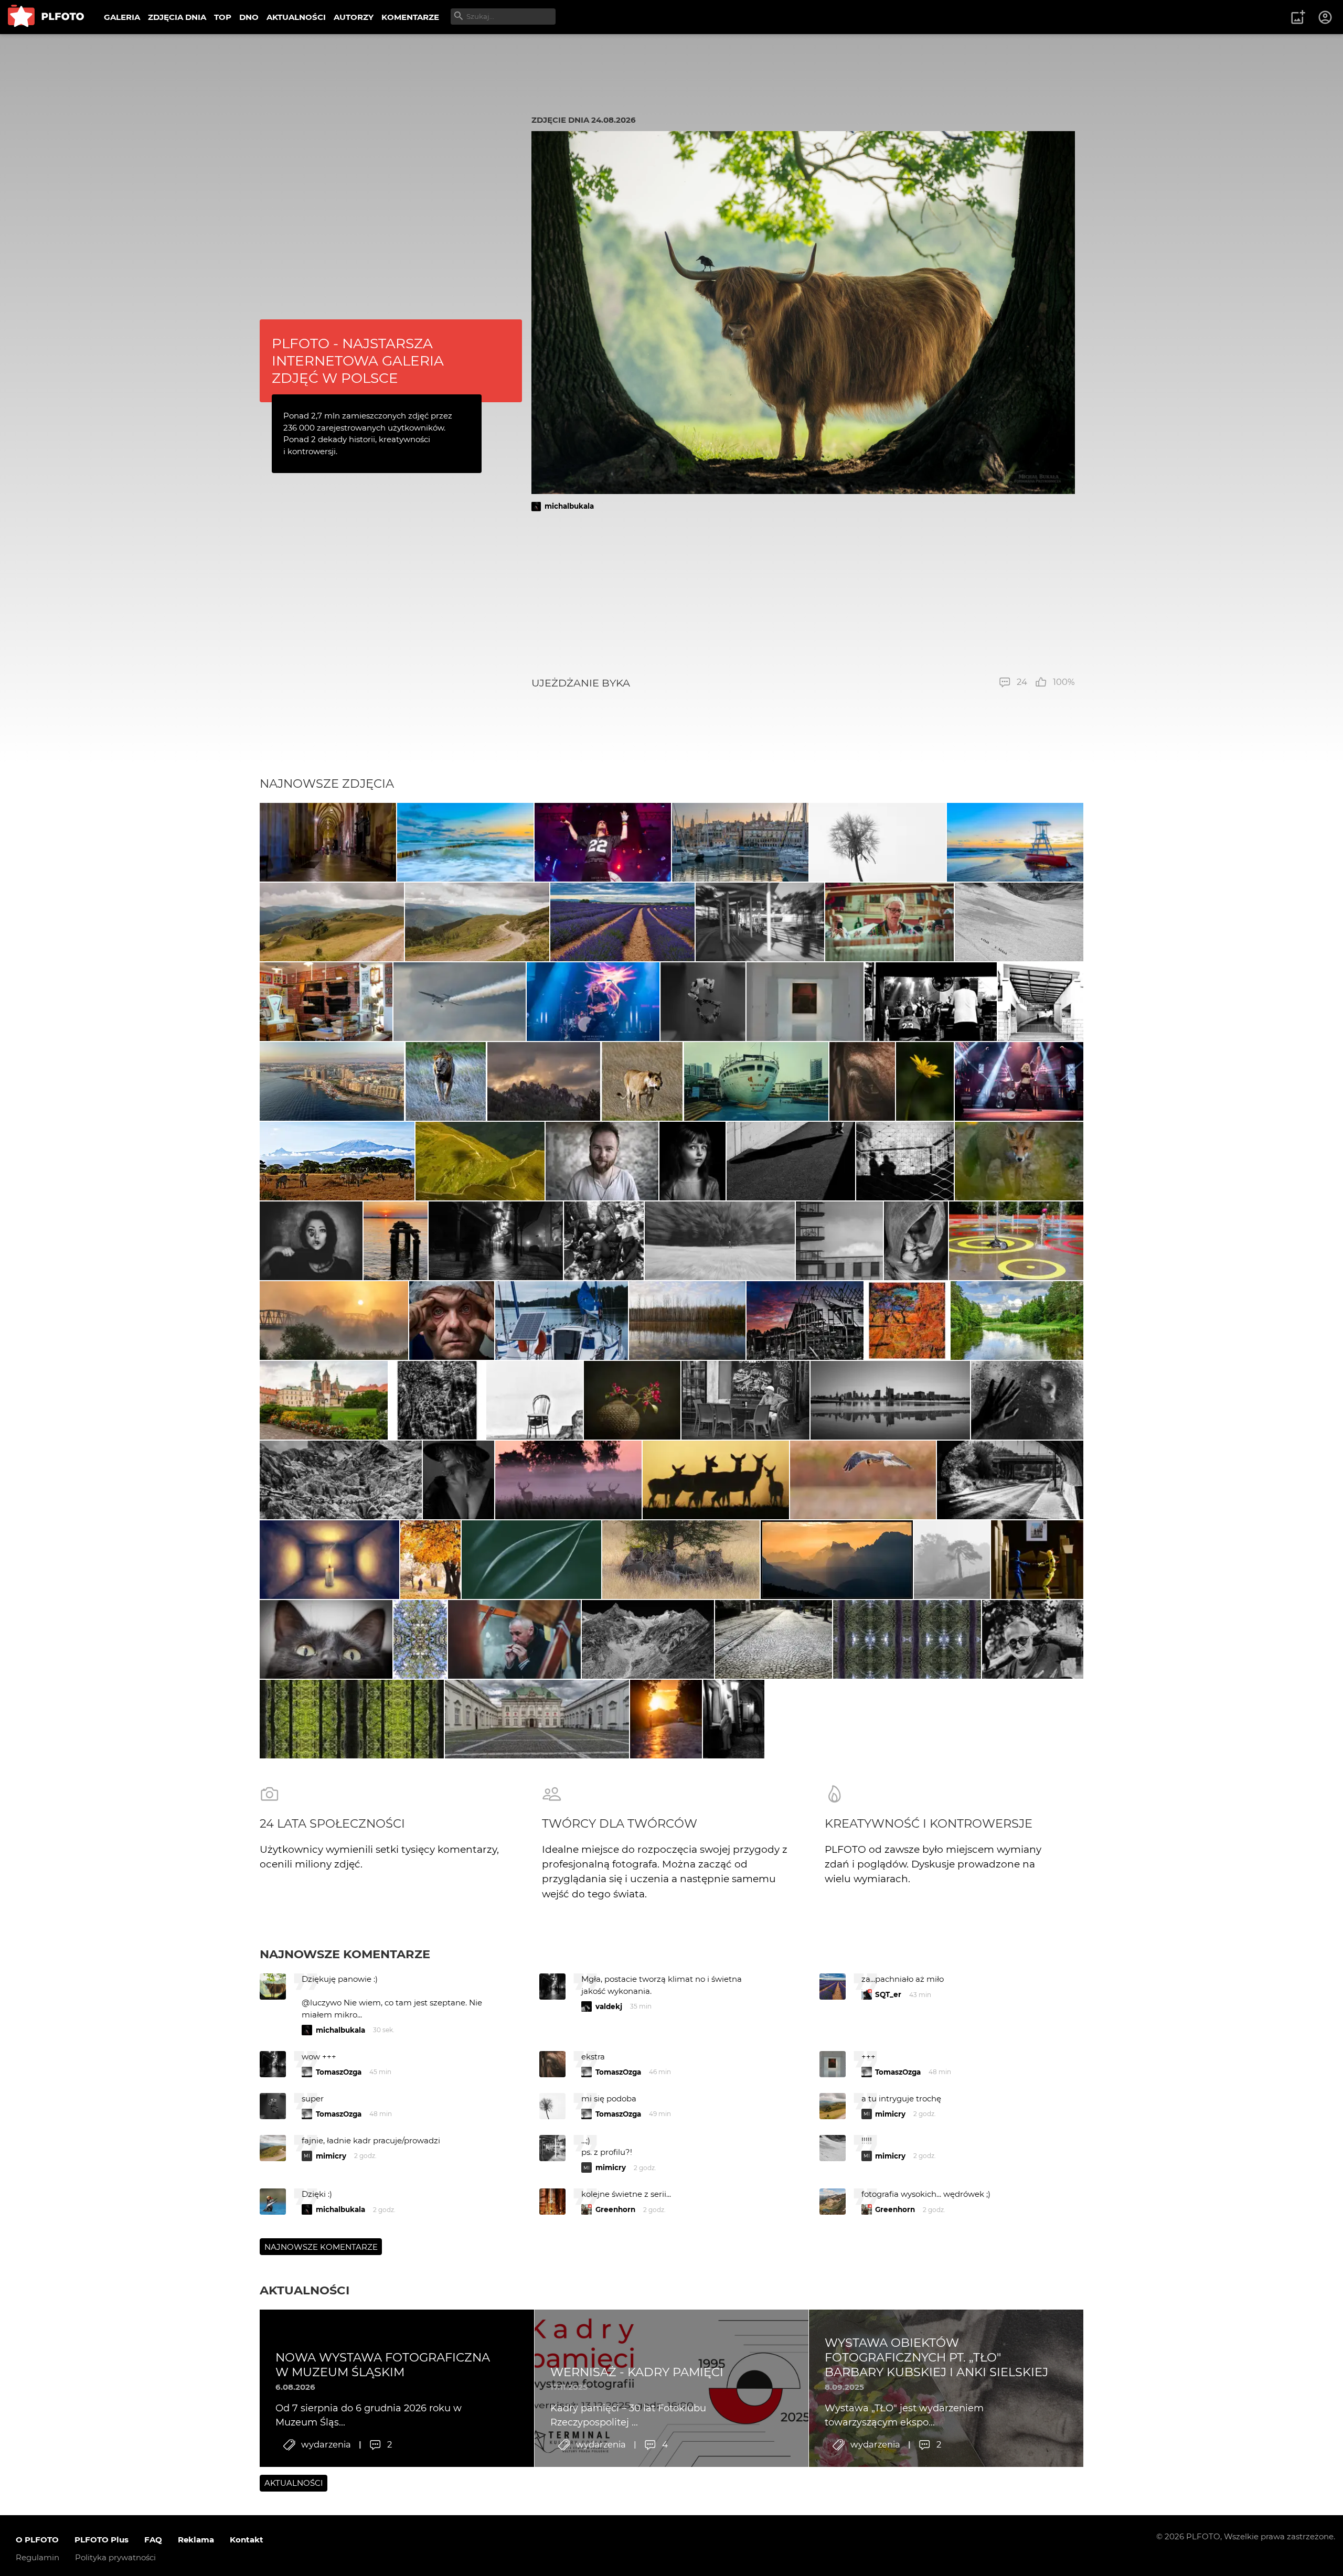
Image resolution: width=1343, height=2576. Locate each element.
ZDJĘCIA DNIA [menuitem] (177, 17)
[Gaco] (692, 1161)
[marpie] (760, 922)
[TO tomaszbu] (878, 842)
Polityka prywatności (115, 2557)
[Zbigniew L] (537, 1719)
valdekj (609, 2006)
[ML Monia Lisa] (925, 1081)
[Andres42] (1033, 1639)
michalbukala (569, 506)
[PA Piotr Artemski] (602, 1161)
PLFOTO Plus (102, 2540)
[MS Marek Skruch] (1019, 1161)
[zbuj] (837, 1560)
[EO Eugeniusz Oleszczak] (544, 1081)
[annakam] (952, 1560)
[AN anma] (395, 1241)
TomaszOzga (339, 2072)
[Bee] (459, 1480)
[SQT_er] (703, 1002)
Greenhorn (615, 2209)
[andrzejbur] (622, 922)
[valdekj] (334, 1321)
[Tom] (332, 1081)
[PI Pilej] (603, 842)
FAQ (153, 2540)
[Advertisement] (803, 594)
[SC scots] (1019, 922)
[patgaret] (720, 1241)
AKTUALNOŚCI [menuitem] (296, 17)
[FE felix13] (332, 922)
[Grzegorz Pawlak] (1010, 1480)
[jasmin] (311, 1241)
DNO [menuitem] (249, 17)
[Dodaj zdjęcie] (1298, 17)
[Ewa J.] (326, 1002)
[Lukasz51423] (716, 1480)
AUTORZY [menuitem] (354, 17)
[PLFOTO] (46, 17)
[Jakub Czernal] (452, 1321)
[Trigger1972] (1027, 1400)
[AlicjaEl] (863, 1480)
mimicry (890, 2114)
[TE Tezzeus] (420, 1639)
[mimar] (480, 1161)
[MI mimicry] (839, 1241)
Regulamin (38, 2557)
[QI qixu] (756, 1081)
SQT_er (888, 1994)
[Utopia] (916, 1241)
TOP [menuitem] (223, 17)
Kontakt (247, 2540)
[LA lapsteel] (805, 1321)
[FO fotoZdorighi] (465, 842)
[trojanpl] (1016, 1241)
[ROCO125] (1017, 1321)
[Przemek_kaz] (681, 1560)
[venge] (632, 1400)
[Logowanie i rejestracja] (1326, 17)
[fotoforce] (890, 1400)
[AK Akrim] (496, 1241)
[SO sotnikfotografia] (431, 1560)
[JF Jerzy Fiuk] (774, 1639)
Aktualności (305, 2290)
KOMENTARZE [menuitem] (410, 17)
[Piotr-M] (791, 1161)
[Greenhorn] (931, 1002)
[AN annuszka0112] (688, 1321)
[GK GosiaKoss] (531, 1560)
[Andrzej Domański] (562, 1321)
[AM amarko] (324, 1400)
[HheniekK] (329, 1560)
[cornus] (328, 842)
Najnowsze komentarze (345, 1954)
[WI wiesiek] (805, 1002)
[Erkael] (862, 1081)
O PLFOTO (37, 2540)
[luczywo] (460, 1002)
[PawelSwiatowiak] (568, 1480)
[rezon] (745, 1400)
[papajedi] (446, 1081)
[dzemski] (889, 922)
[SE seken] (648, 1639)
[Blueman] (341, 1480)
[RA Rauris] (740, 842)
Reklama (196, 2540)
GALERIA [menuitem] (122, 17)
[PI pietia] (734, 1719)
